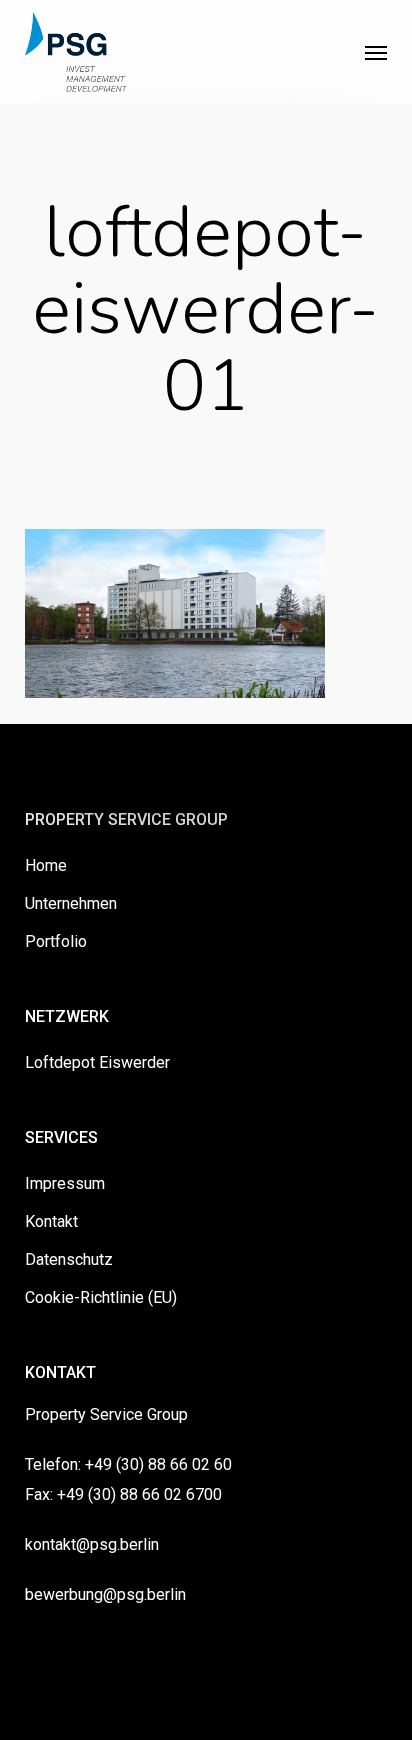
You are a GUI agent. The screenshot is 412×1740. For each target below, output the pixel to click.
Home (46, 865)
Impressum (65, 1183)
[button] (376, 52)
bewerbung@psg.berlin (105, 1594)
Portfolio (56, 941)
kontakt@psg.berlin (92, 1544)
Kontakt (51, 1221)
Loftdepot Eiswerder (97, 1062)
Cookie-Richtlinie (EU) (101, 1297)
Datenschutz (69, 1259)
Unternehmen (71, 903)
